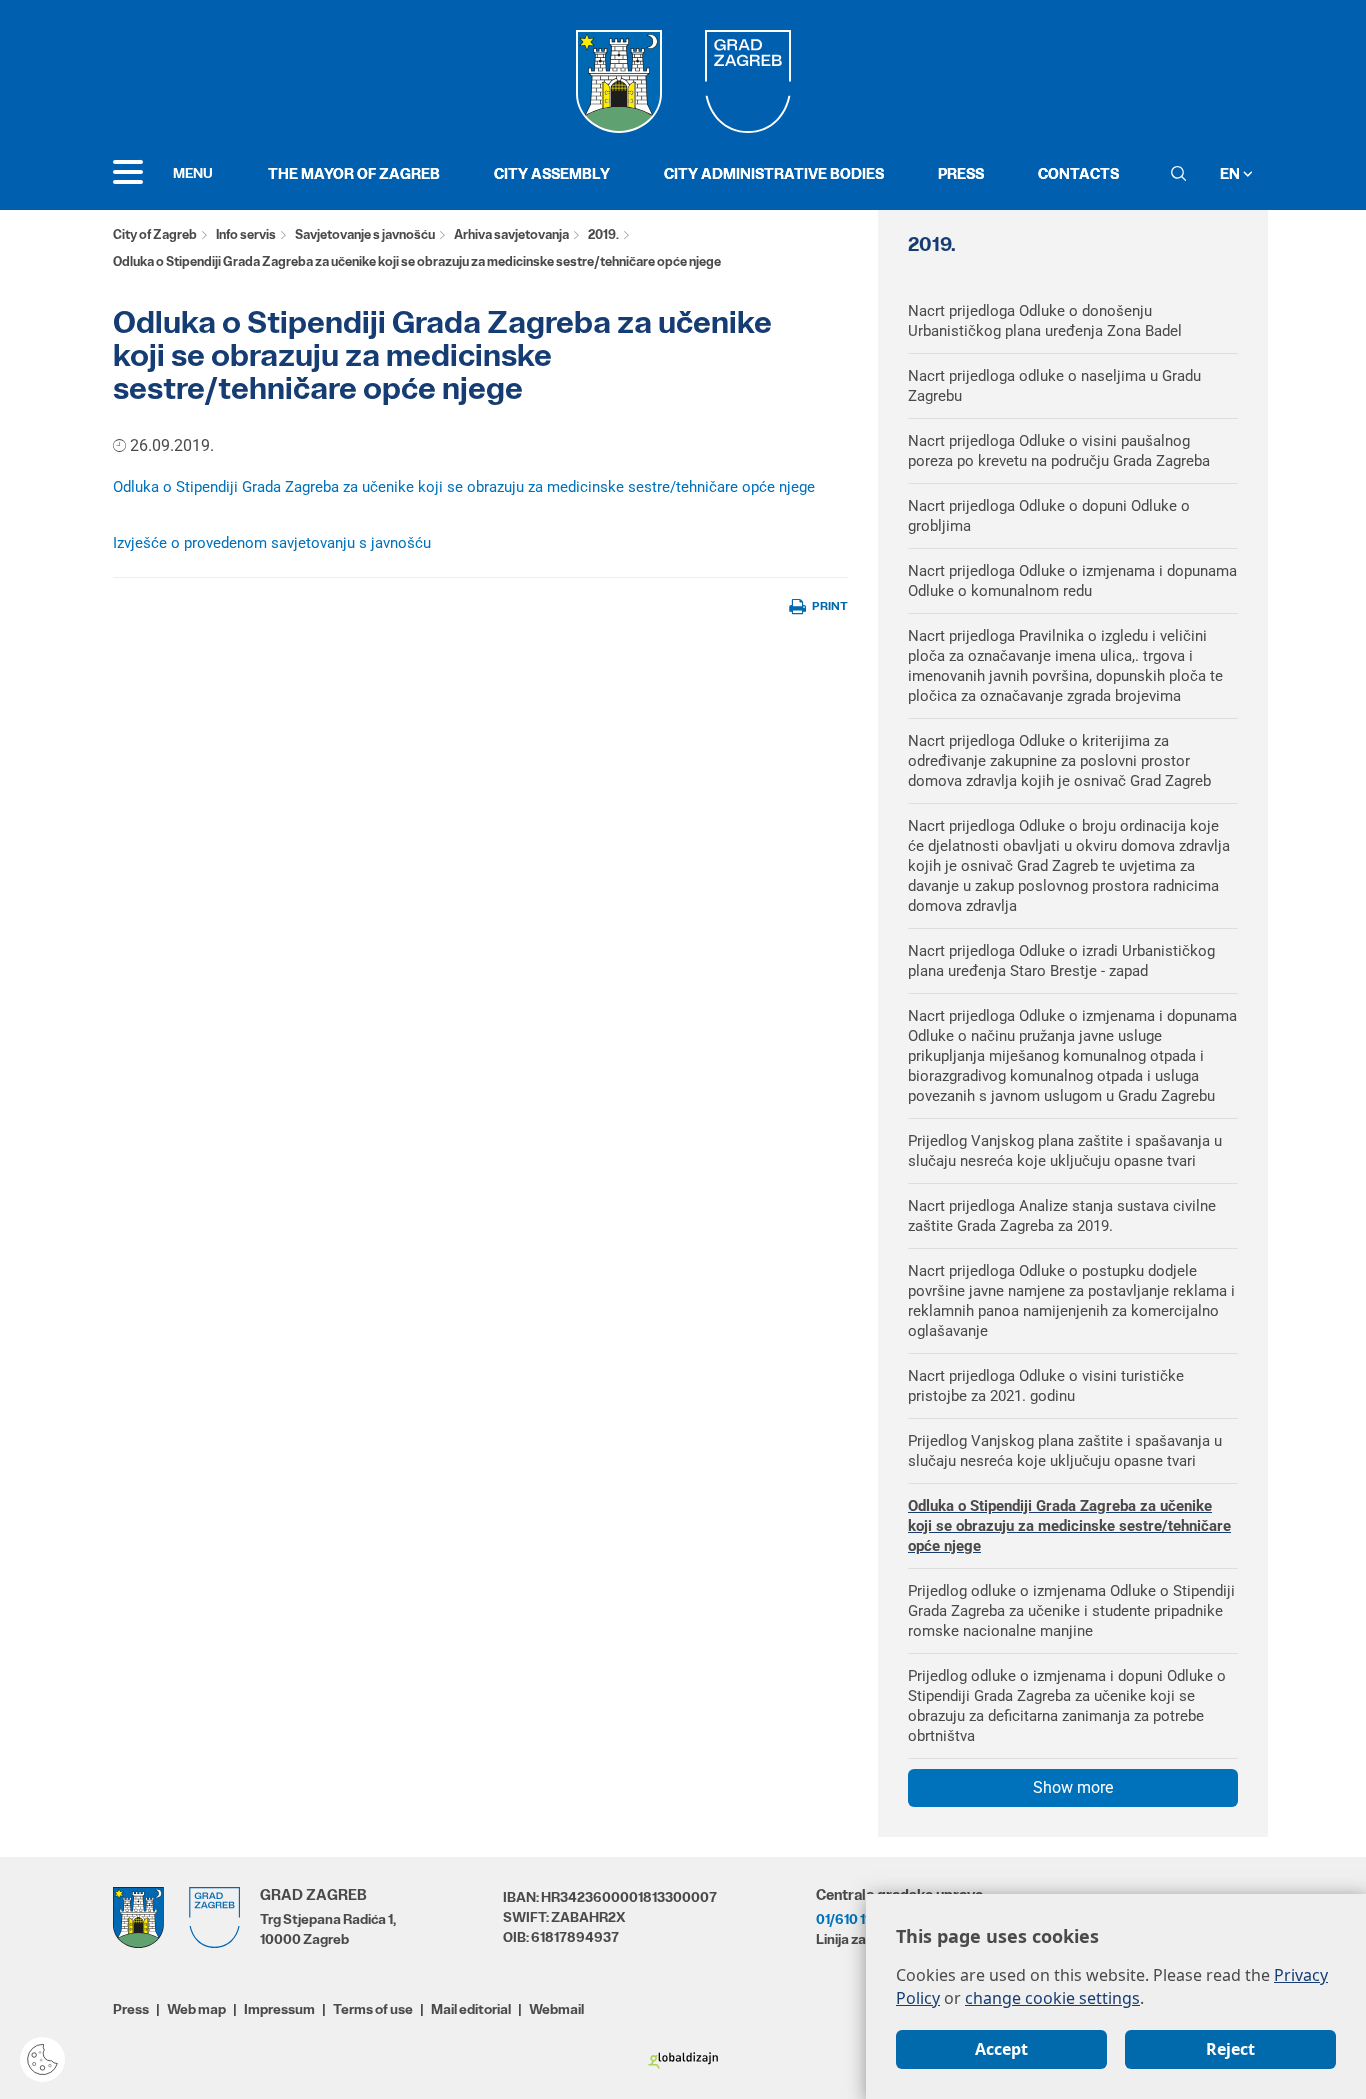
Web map (196, 2009)
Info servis (246, 234)
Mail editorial (471, 2009)
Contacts (1078, 173)
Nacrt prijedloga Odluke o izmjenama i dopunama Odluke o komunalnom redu (1072, 581)
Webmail (556, 2009)
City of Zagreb (155, 234)
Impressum (279, 2009)
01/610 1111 (848, 1919)
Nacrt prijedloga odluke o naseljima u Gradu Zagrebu (1054, 386)
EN (1231, 173)
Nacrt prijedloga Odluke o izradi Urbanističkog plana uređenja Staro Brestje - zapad (1061, 961)
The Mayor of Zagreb (354, 173)
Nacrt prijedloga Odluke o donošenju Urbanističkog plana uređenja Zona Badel (1045, 321)
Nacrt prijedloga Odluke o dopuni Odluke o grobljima (1049, 516)
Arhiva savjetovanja (511, 234)
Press (961, 173)
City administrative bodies (774, 173)
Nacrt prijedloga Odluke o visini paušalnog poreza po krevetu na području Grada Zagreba (1059, 451)
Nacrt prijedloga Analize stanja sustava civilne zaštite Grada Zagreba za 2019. (1062, 1216)
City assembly (552, 173)
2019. (603, 234)
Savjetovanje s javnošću (365, 234)
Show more (1073, 1787)
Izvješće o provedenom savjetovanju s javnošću (272, 543)
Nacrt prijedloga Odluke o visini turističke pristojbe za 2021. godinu (1046, 1386)
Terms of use (373, 2009)
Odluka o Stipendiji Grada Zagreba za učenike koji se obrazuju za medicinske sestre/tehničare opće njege (464, 487)
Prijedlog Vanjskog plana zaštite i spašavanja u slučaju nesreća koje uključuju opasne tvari (1065, 1151)
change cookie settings (1052, 1998)
